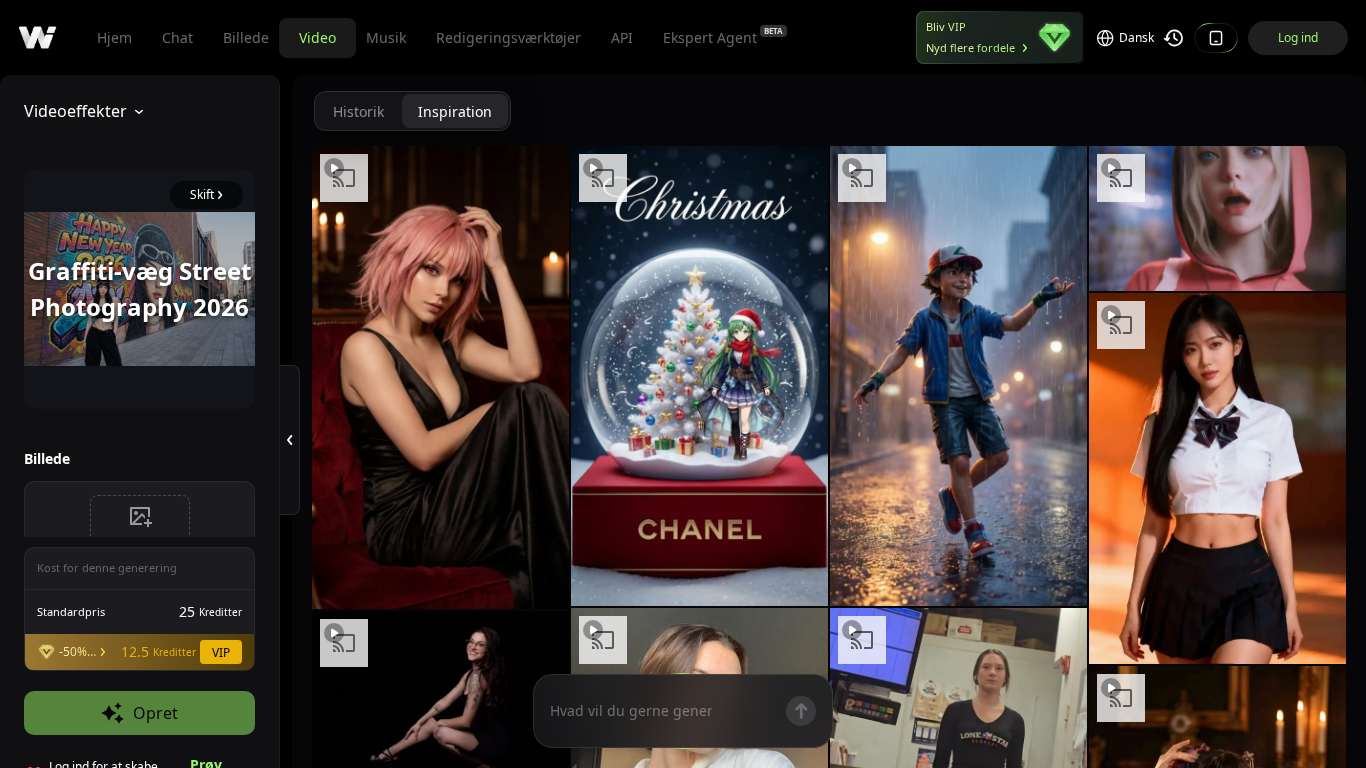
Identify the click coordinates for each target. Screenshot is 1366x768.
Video (317, 37)
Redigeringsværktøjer (508, 37)
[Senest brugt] (1174, 38)
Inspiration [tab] (455, 111)
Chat (177, 37)
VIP (221, 652)
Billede (246, 37)
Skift (202, 194)
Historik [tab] (358, 111)
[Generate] (801, 711)
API (622, 37)
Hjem (114, 37)
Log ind (1298, 37)
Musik (386, 37)
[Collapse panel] (290, 440)
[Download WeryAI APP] (1216, 38)
